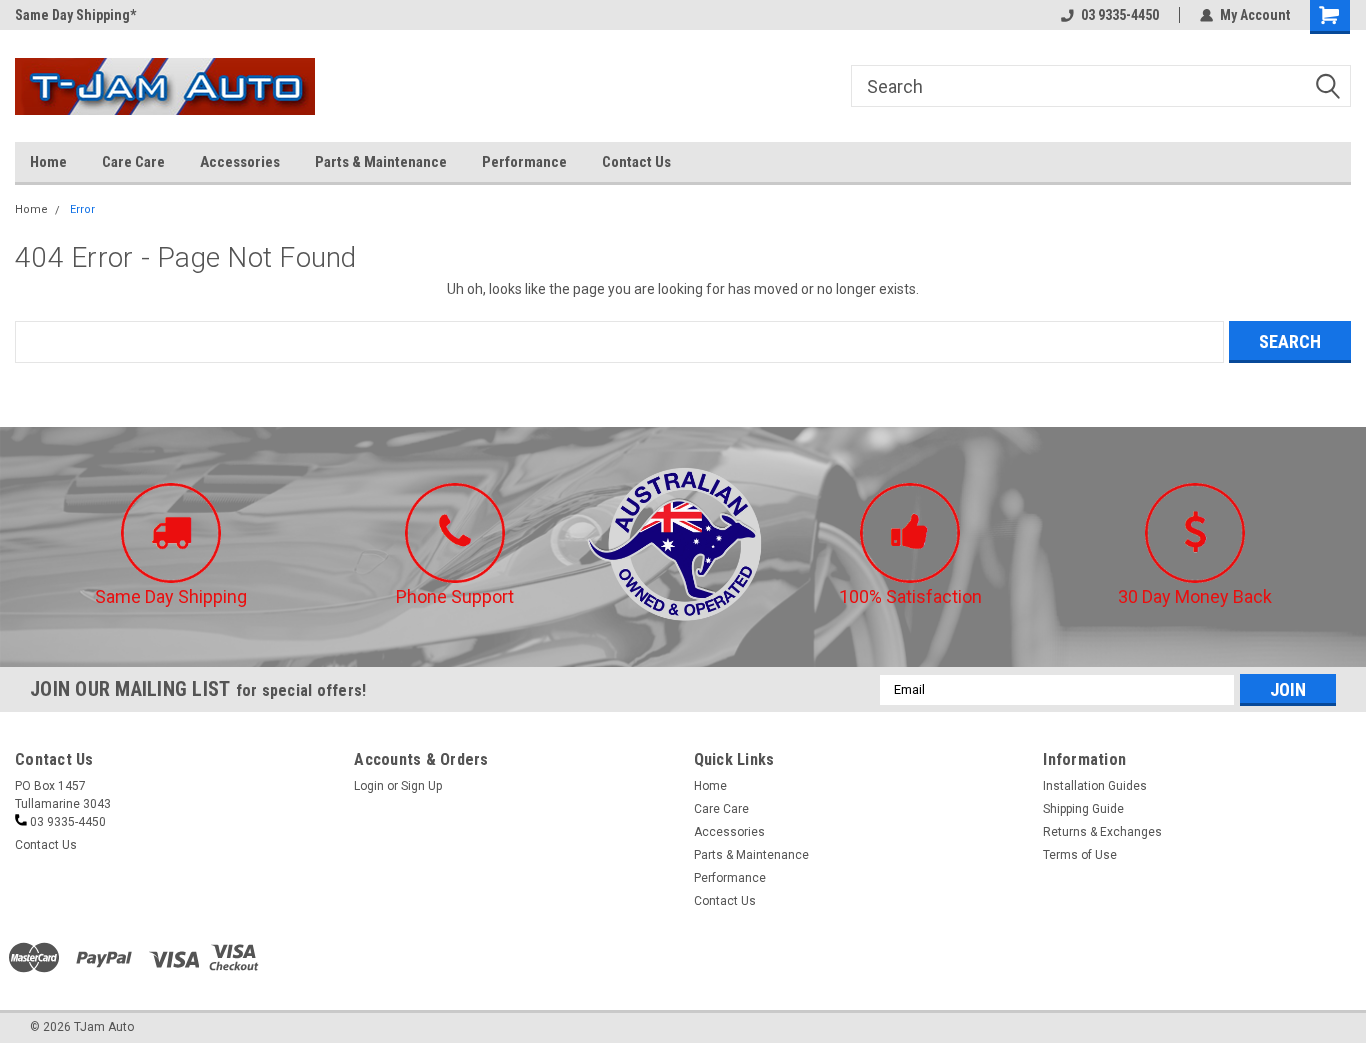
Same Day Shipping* (75, 15)
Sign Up (421, 786)
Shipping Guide (1083, 809)
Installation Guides (1095, 786)
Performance (524, 162)
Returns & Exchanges (1102, 832)
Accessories (240, 162)
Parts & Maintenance (381, 162)
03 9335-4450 (1120, 15)
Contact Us (636, 162)
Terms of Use (1080, 855)
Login (369, 786)
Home (48, 162)
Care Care (133, 162)
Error (82, 209)
